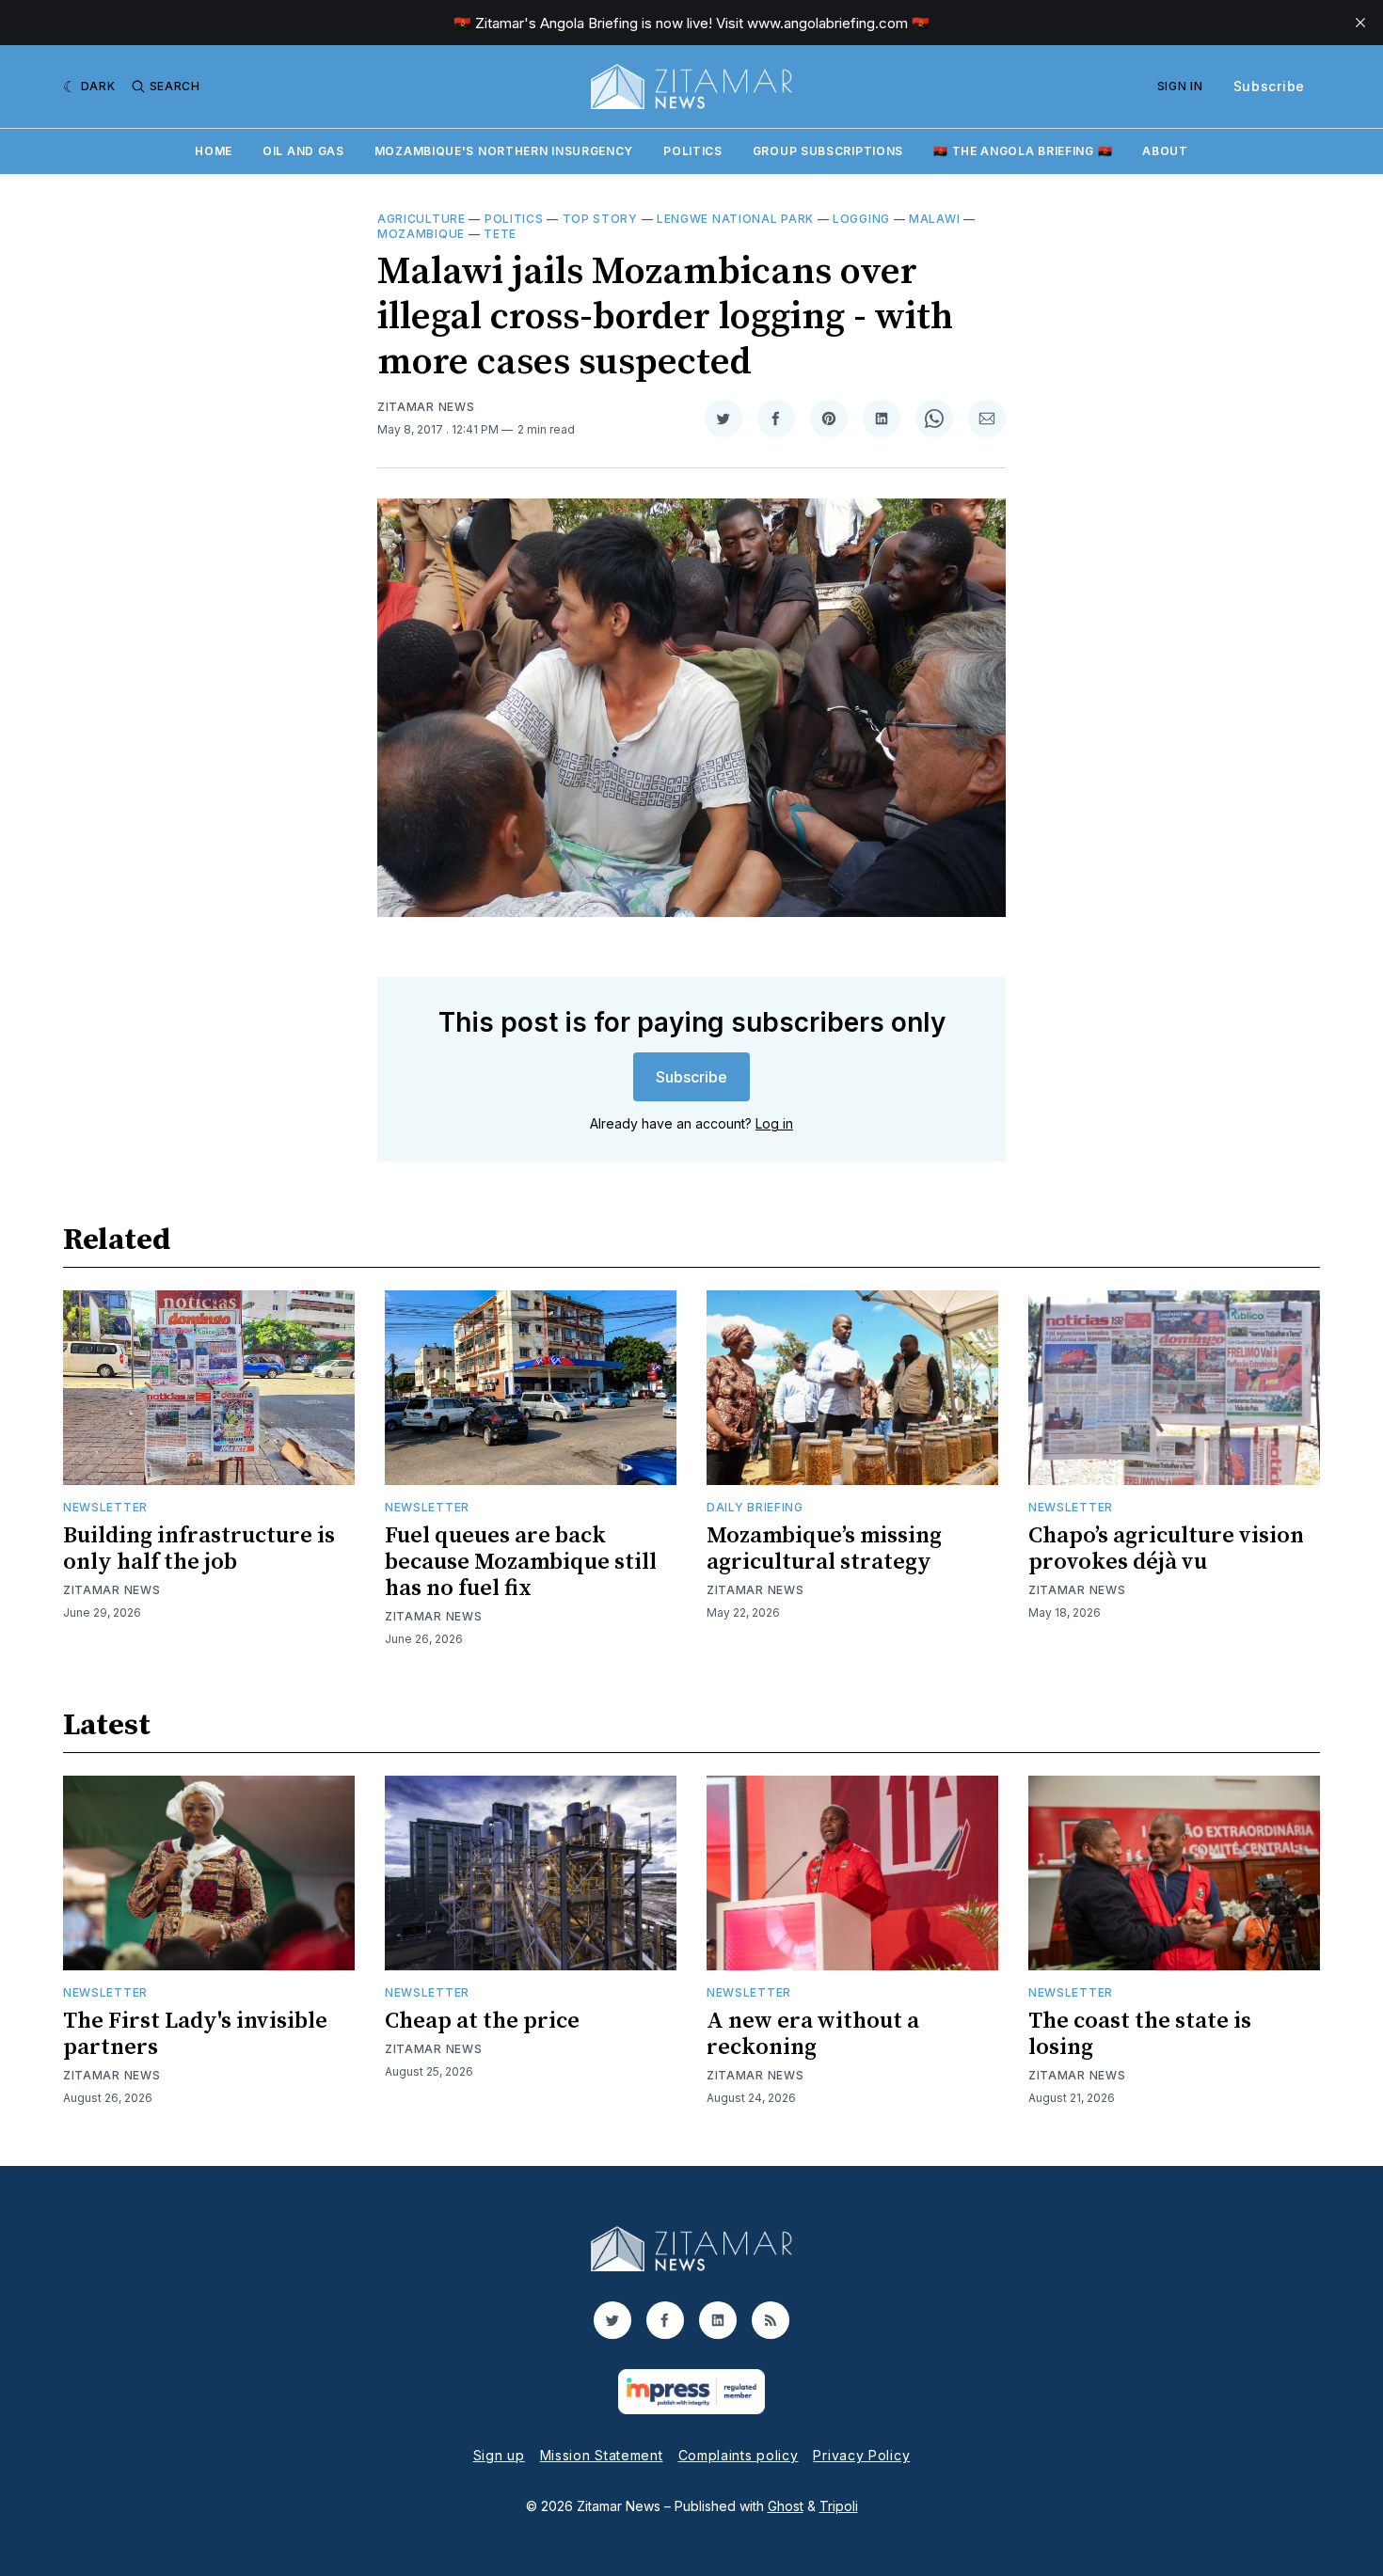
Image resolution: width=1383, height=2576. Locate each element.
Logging (861, 219)
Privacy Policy (861, 2455)
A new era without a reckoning (813, 2034)
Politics (693, 151)
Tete (500, 234)
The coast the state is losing (1140, 2034)
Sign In (1180, 86)
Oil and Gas (303, 151)
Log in (774, 1123)
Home (214, 151)
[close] (1360, 23)
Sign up (499, 2455)
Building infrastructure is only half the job (199, 1549)
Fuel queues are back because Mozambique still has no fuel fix (521, 1562)
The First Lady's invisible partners (195, 2034)
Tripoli (839, 2506)
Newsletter (105, 1507)
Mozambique (421, 234)
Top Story (600, 219)
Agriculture (421, 219)
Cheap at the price (482, 2021)
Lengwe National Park (735, 219)
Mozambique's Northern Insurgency (504, 151)
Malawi (934, 219)
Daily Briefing (755, 1507)
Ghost (786, 2506)
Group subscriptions (828, 151)
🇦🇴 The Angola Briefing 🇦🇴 (1023, 151)
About (1165, 151)
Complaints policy (739, 2455)
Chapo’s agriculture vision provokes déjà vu (1166, 1549)
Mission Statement (602, 2455)
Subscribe (1269, 86)
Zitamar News (426, 407)
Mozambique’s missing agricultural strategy (824, 1549)
